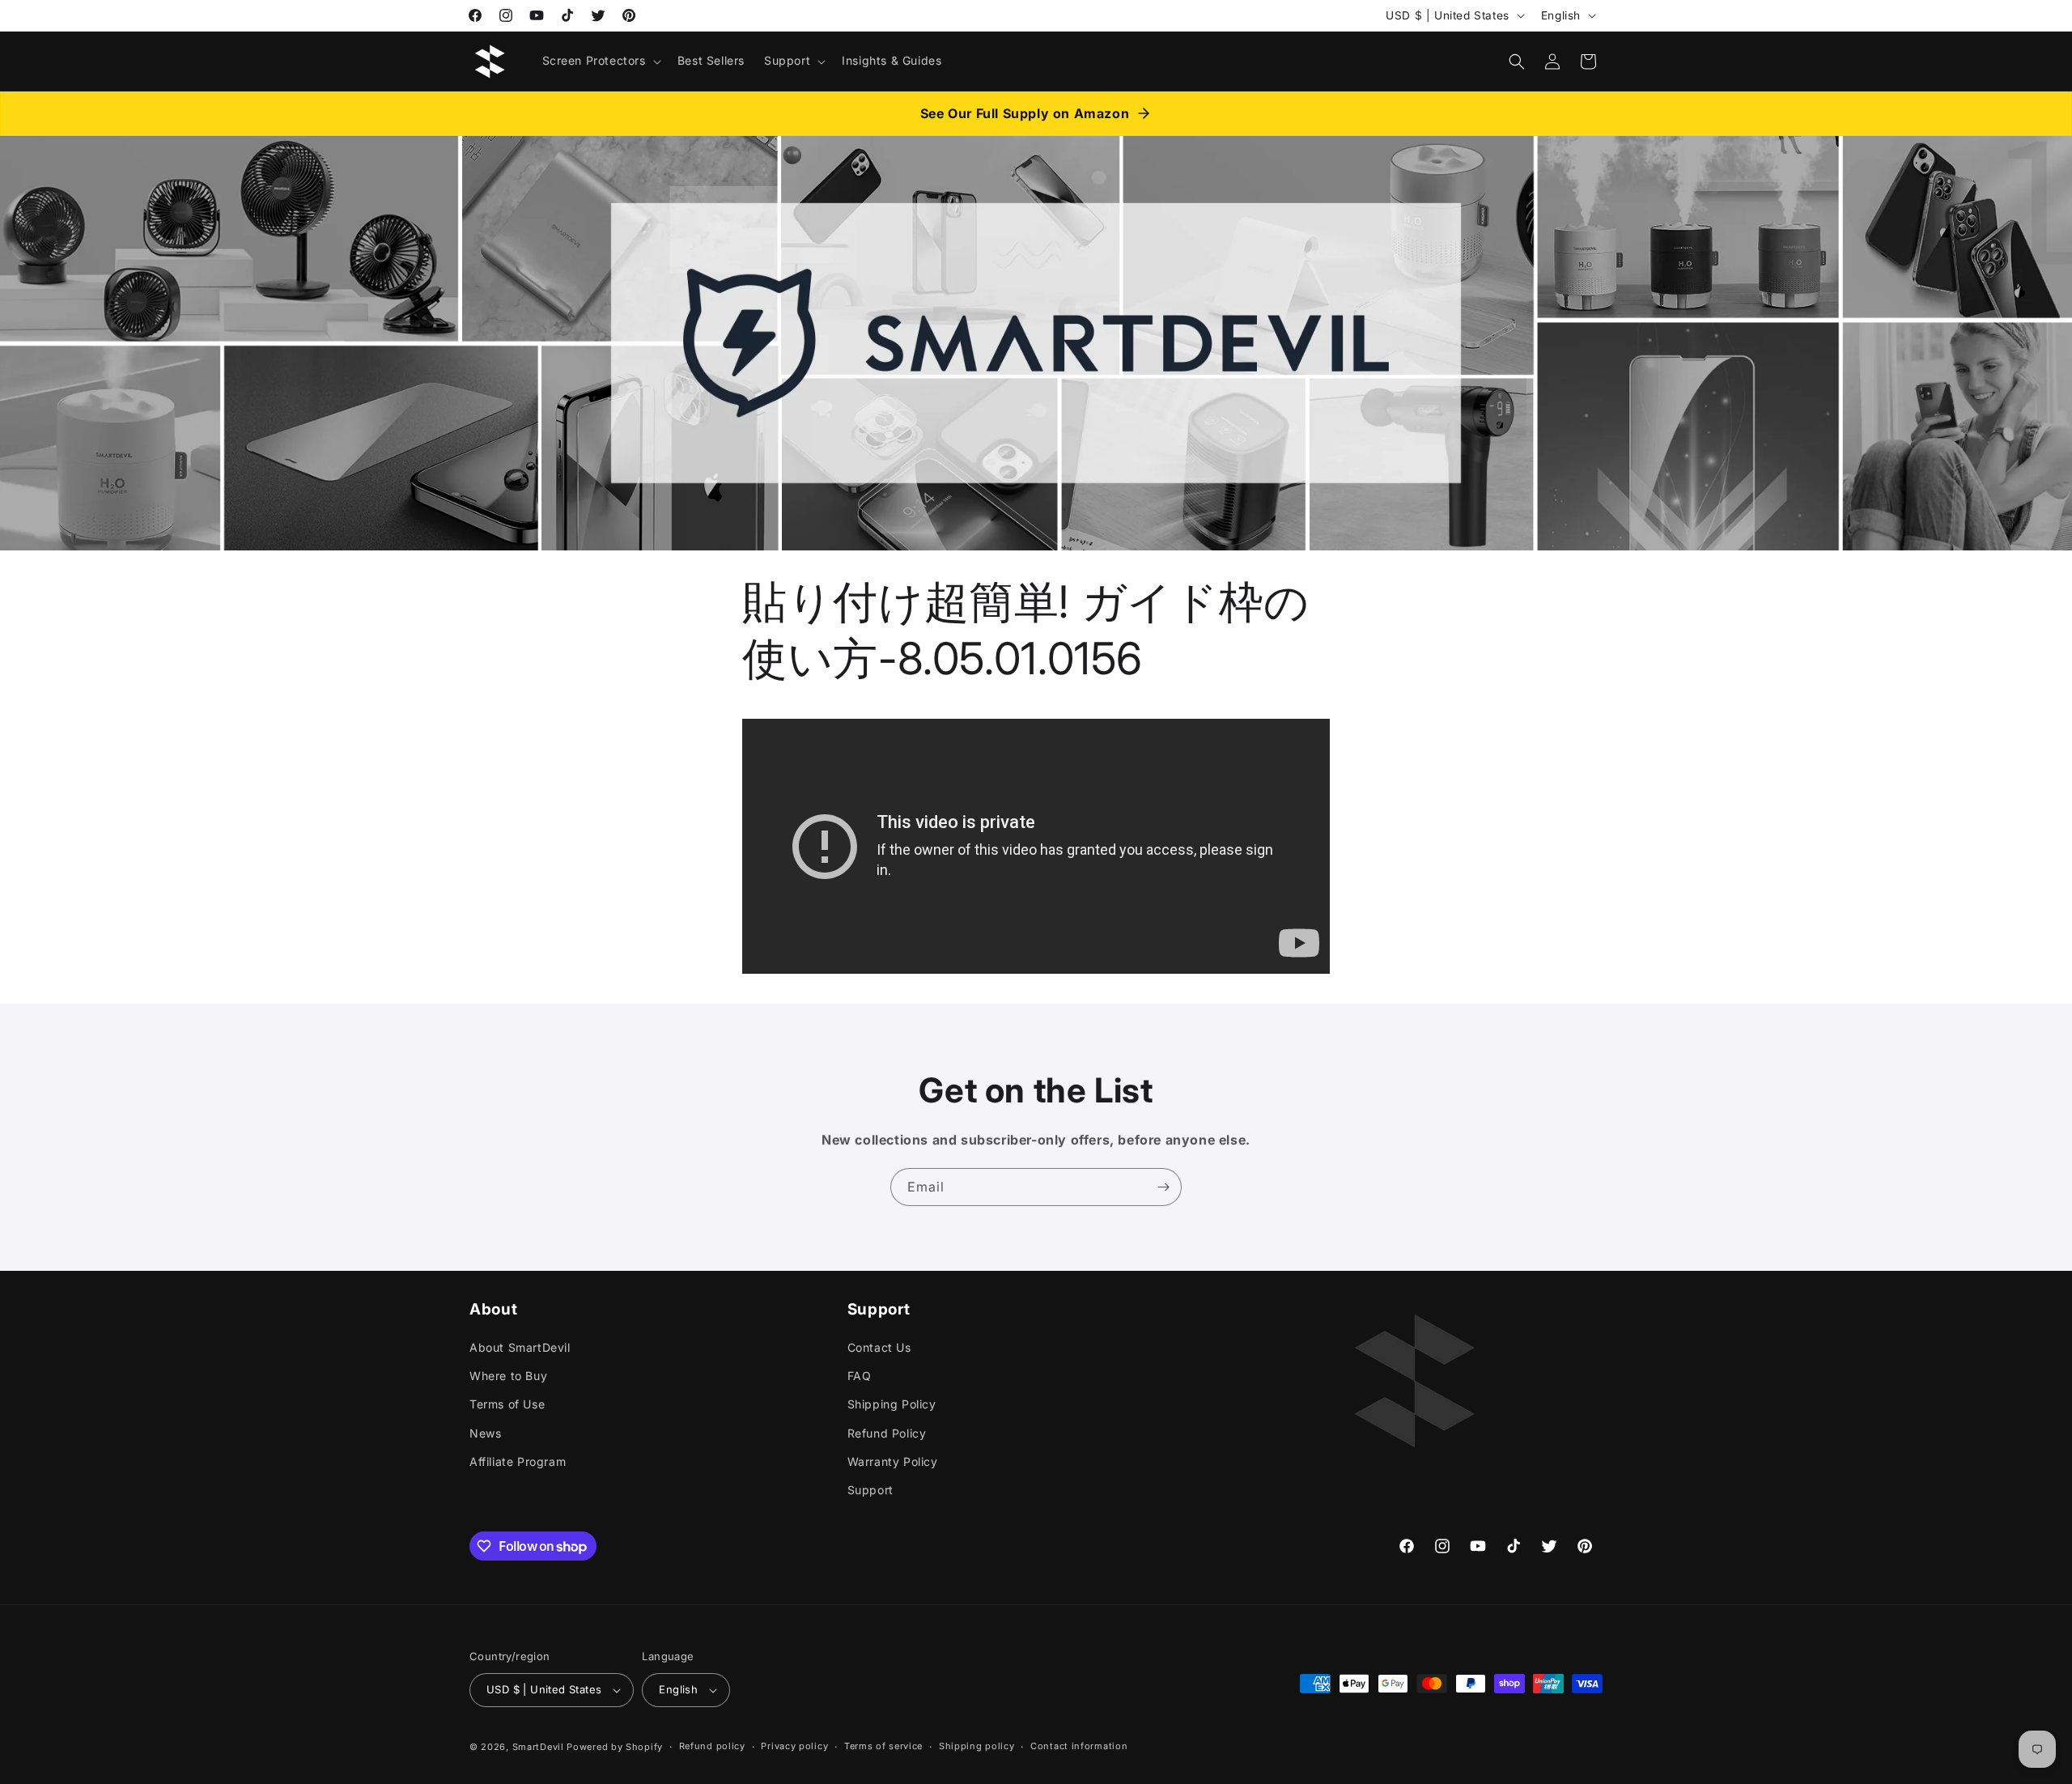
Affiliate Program (518, 1461)
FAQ (860, 1376)
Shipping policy (977, 1747)
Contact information (1079, 1747)
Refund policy (712, 1747)
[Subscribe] (1163, 1187)
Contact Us (879, 1347)
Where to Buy (508, 1376)
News (485, 1433)
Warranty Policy (893, 1461)
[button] (600, 61)
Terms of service (883, 1747)
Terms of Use (507, 1404)
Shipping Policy (892, 1404)
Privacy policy (794, 1747)
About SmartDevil (520, 1347)
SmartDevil (538, 1747)
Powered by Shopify (615, 1747)
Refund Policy (887, 1433)
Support (870, 1490)
